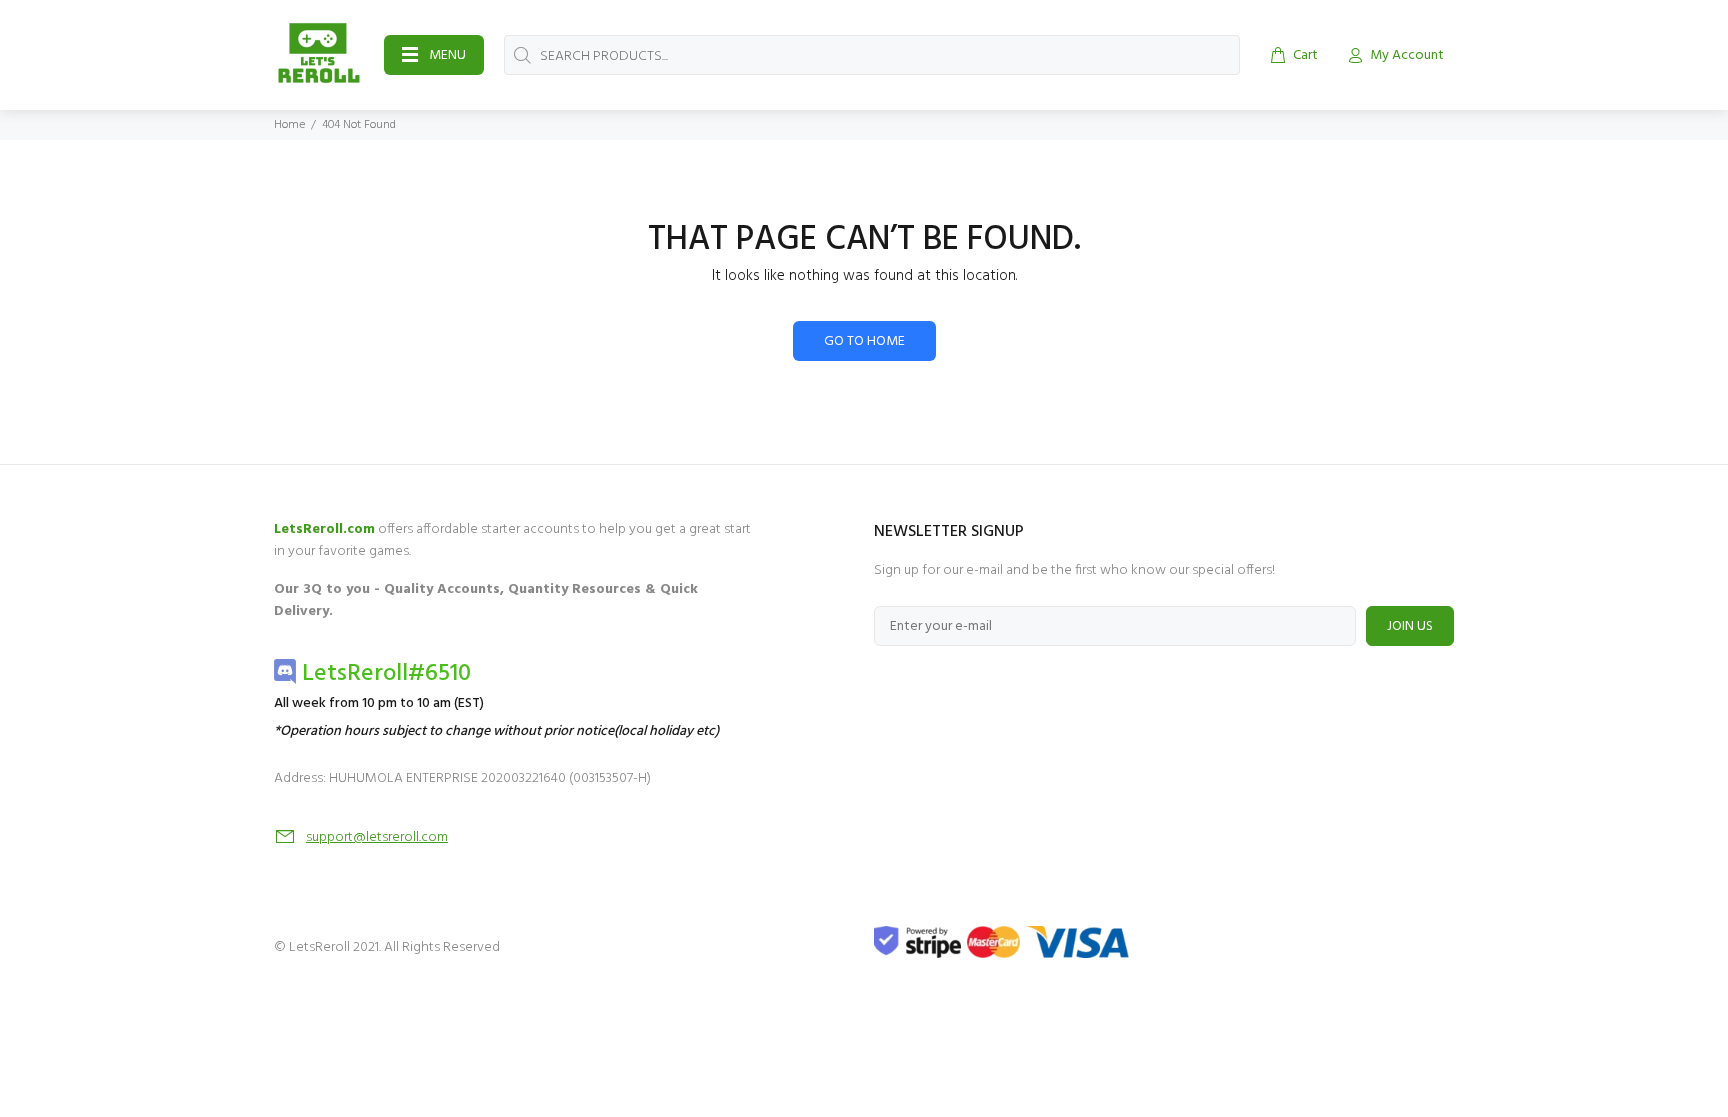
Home (289, 125)
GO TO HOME (864, 341)
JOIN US (1410, 626)
